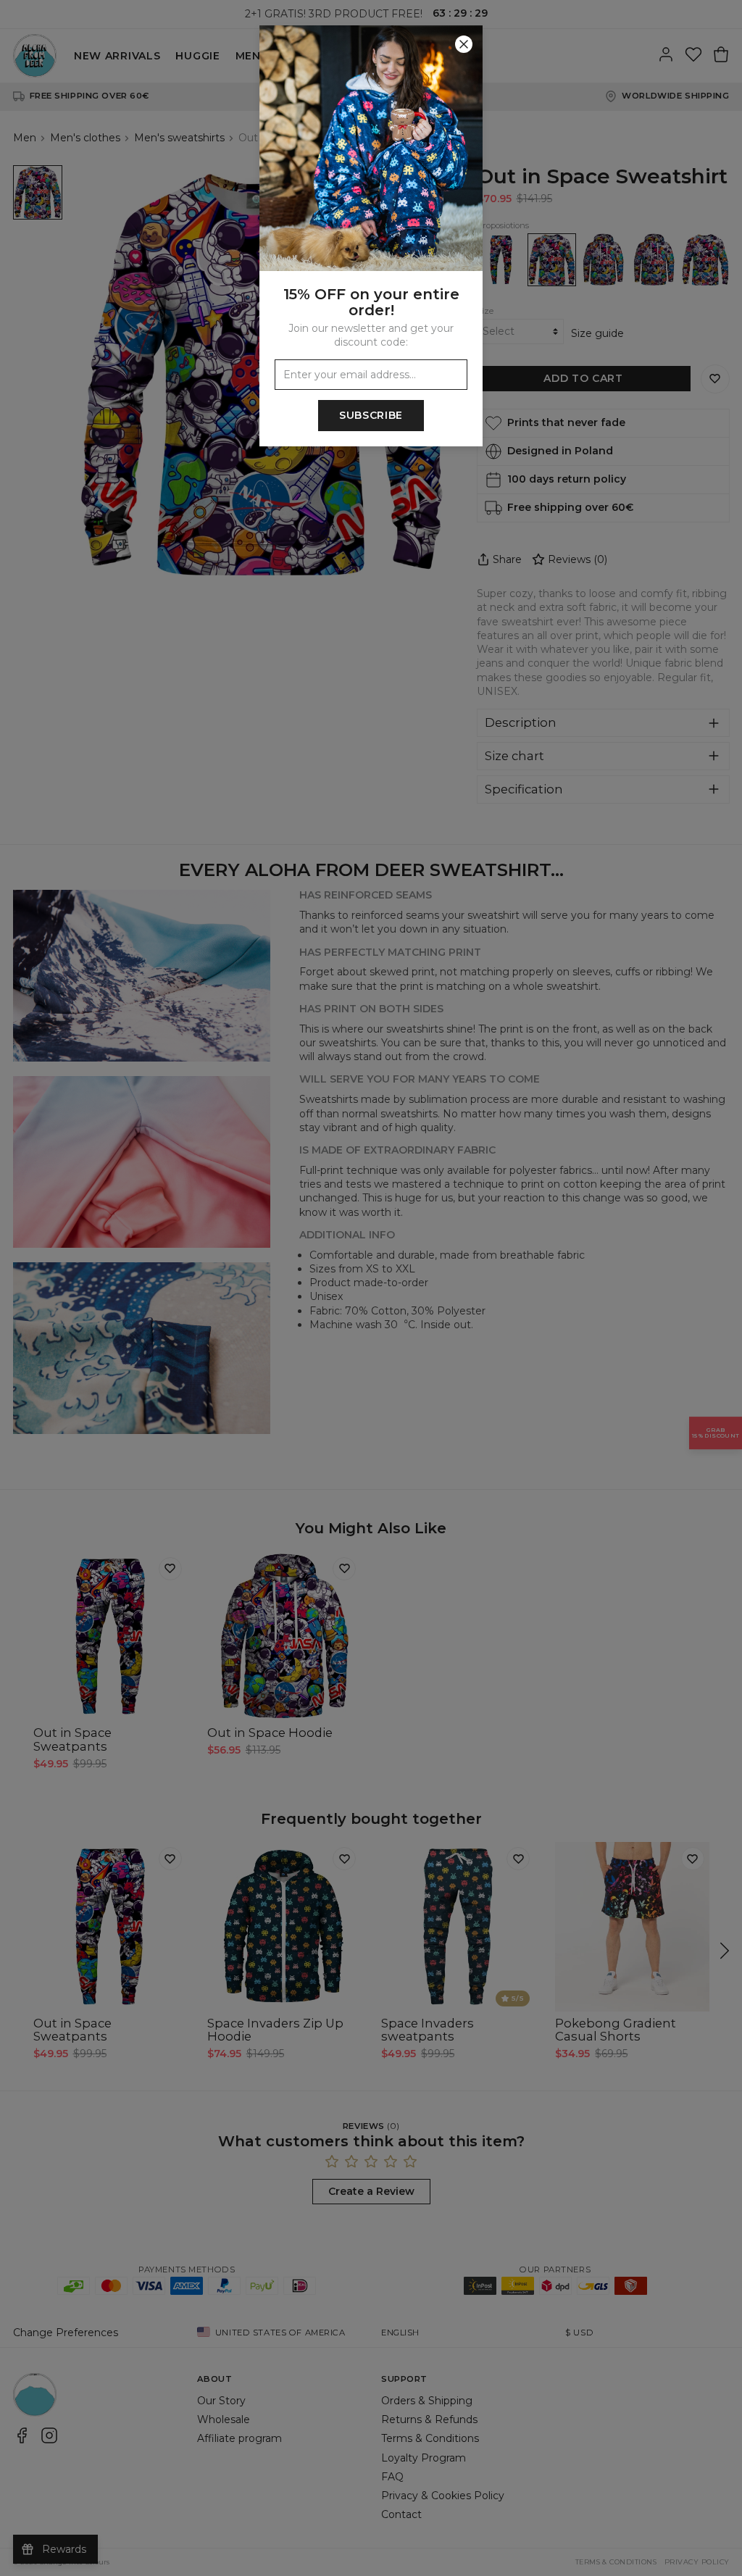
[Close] (464, 44)
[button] (371, 1288)
